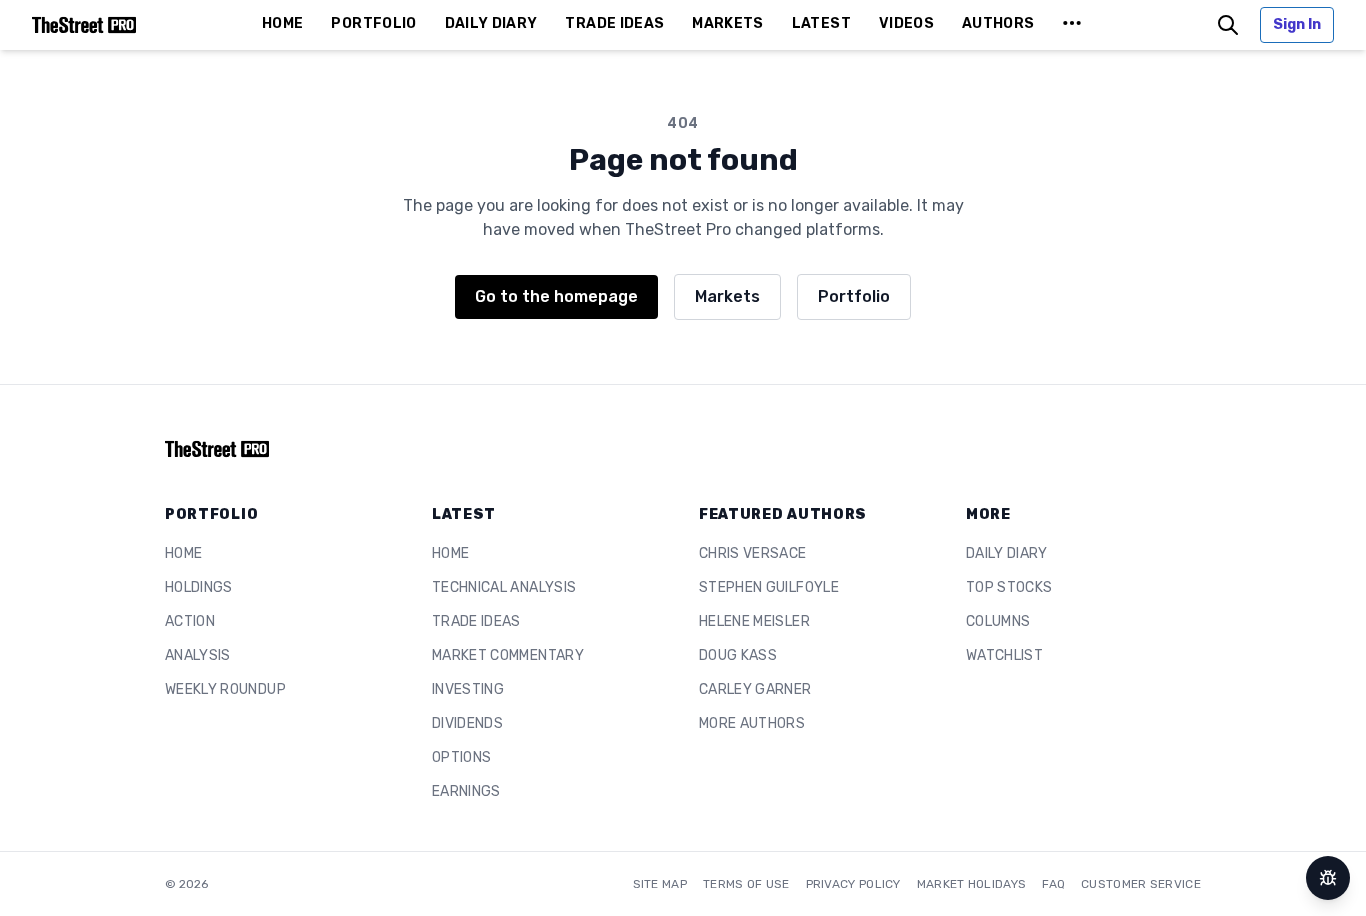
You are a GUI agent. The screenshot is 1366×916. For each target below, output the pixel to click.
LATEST (821, 23)
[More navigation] (1072, 25)
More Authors (752, 723)
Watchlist (1004, 655)
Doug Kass (738, 655)
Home (183, 553)
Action (190, 621)
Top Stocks (1009, 587)
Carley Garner (755, 689)
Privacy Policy (853, 884)
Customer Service (1141, 884)
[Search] (1228, 25)
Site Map (660, 884)
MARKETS (727, 23)
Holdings (199, 587)
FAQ (1053, 884)
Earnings (466, 791)
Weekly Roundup (225, 689)
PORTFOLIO (373, 23)
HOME (282, 23)
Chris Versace (753, 553)
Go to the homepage (556, 296)
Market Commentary (508, 655)
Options (461, 757)
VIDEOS (906, 23)
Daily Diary (1007, 553)
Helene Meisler (754, 621)
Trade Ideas (476, 621)
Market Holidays (972, 884)
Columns (998, 621)
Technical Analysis (504, 587)
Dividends (467, 723)
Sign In (1297, 24)
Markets (727, 296)
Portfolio (854, 296)
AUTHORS (998, 23)
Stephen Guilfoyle (769, 587)
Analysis (198, 655)
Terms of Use (746, 884)
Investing (468, 689)
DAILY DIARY (491, 23)
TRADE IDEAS (614, 23)
